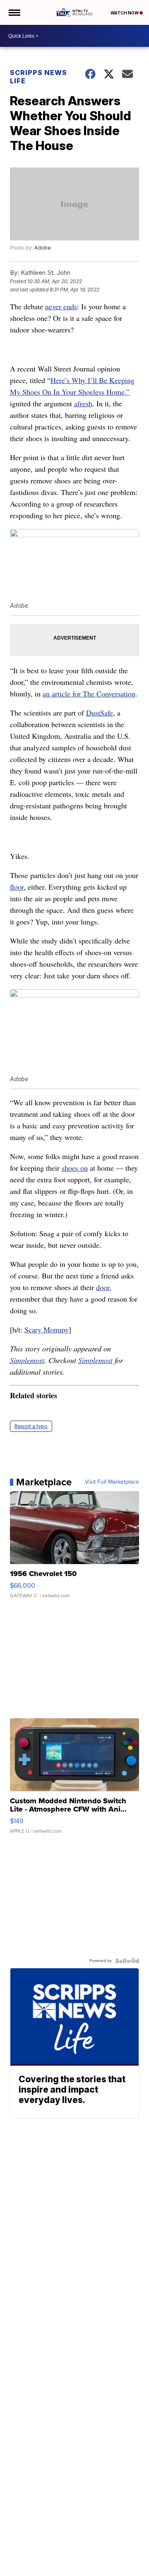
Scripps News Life (38, 77)
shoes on (75, 1168)
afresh (83, 403)
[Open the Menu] (14, 12)
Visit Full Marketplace (112, 1482)
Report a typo (31, 1426)
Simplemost (27, 1360)
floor (17, 887)
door (103, 1287)
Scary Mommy (47, 1329)
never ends (61, 306)
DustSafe (100, 713)
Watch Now (125, 13)
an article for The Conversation (89, 694)
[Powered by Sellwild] (127, 1961)
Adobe (43, 248)
